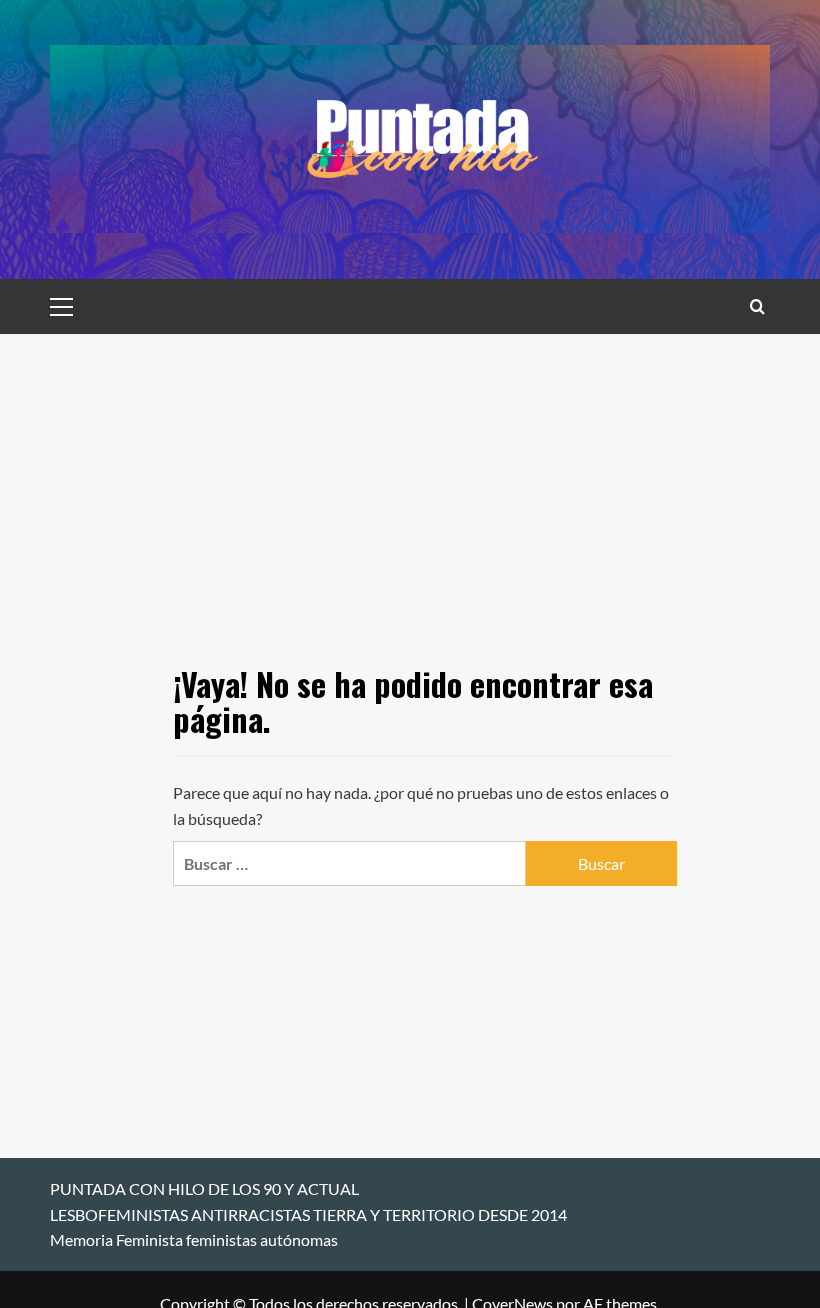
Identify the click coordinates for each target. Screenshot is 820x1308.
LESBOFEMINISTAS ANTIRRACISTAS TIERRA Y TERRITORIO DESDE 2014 (308, 1214)
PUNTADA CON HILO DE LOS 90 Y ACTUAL (204, 1188)
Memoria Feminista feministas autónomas (194, 1239)
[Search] (757, 306)
